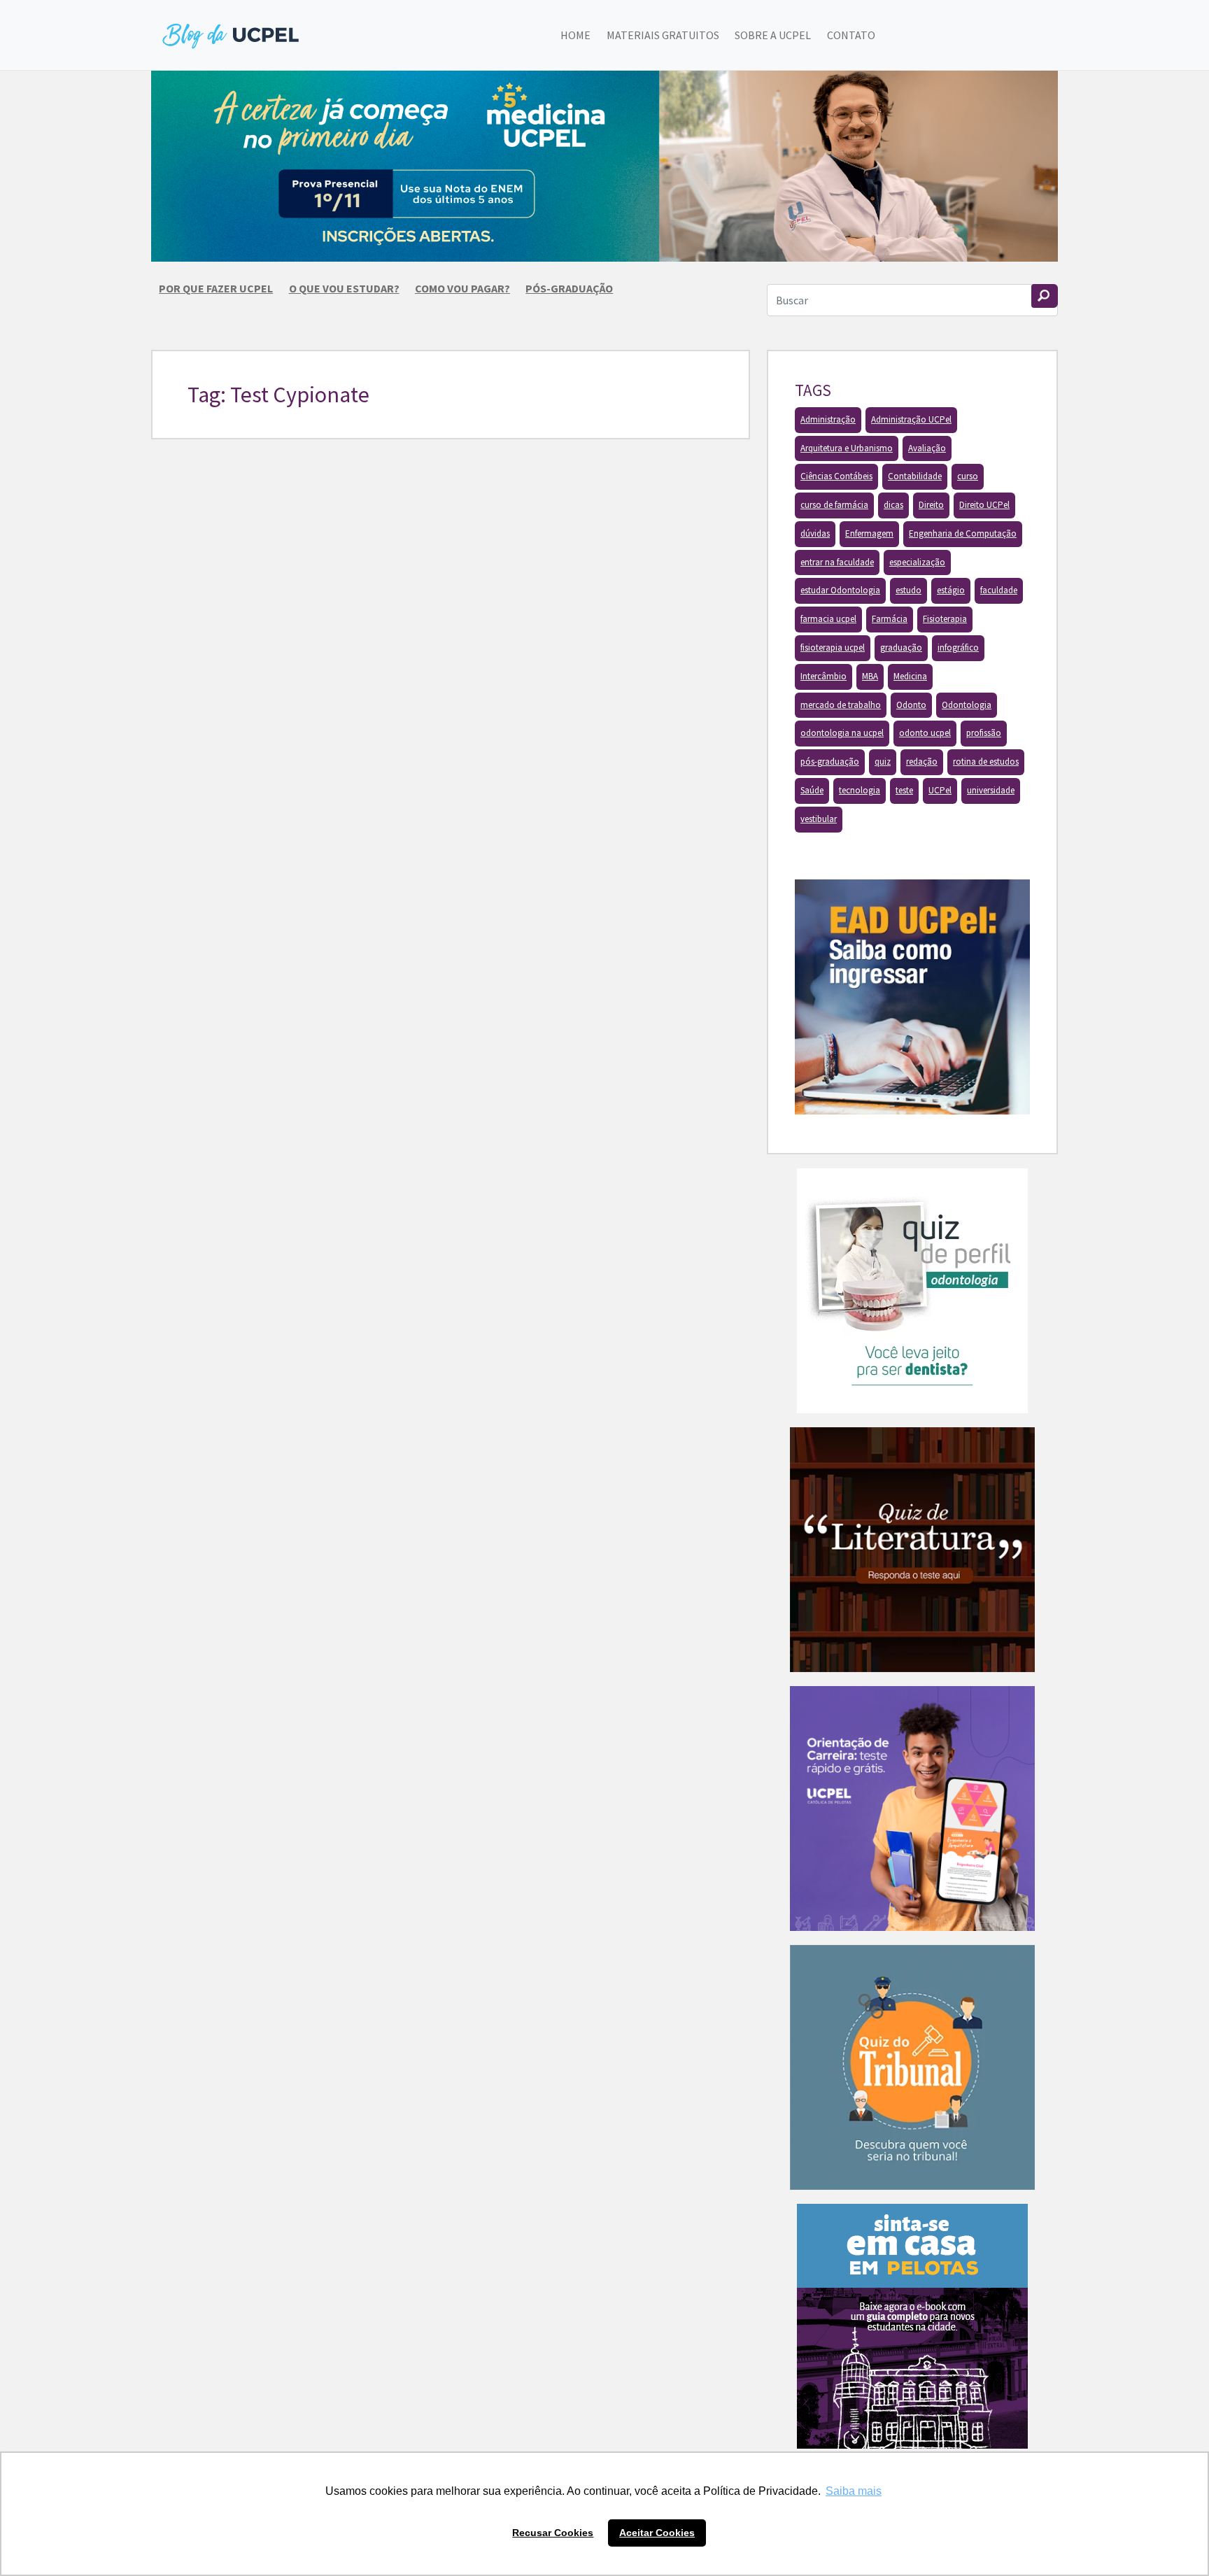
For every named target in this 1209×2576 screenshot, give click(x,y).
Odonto (911, 705)
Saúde (812, 790)
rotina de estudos (986, 762)
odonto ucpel (925, 733)
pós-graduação (830, 762)
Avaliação (927, 448)
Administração (828, 419)
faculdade (999, 590)
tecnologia (860, 790)
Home (575, 35)
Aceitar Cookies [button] (657, 2533)
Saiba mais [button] (854, 2491)
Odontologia (967, 705)
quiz (883, 762)
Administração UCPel (911, 419)
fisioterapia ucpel (833, 647)
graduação (901, 647)
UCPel (940, 790)
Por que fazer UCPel (216, 288)
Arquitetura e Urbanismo (847, 448)
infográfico (958, 647)
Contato (851, 35)
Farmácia (890, 619)
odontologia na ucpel (842, 733)
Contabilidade (915, 476)
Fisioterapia (945, 619)
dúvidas (815, 533)
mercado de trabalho (841, 705)
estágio (951, 590)
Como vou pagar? (462, 288)
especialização (917, 562)
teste (904, 790)
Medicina (910, 676)
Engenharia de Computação (963, 533)
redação (922, 762)
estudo (908, 590)
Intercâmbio (823, 676)
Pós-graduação (569, 288)
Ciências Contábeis (836, 476)
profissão (984, 733)
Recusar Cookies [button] (553, 2533)
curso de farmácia (834, 505)
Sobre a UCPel (773, 35)
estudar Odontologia (840, 590)
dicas (893, 505)
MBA (870, 676)
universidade (991, 790)
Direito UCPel (984, 505)
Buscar (1045, 296)
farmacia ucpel (828, 619)
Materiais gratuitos (663, 35)
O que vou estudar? (344, 288)
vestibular (819, 819)
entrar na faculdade (837, 562)
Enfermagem (869, 533)
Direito (931, 505)
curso (968, 476)
